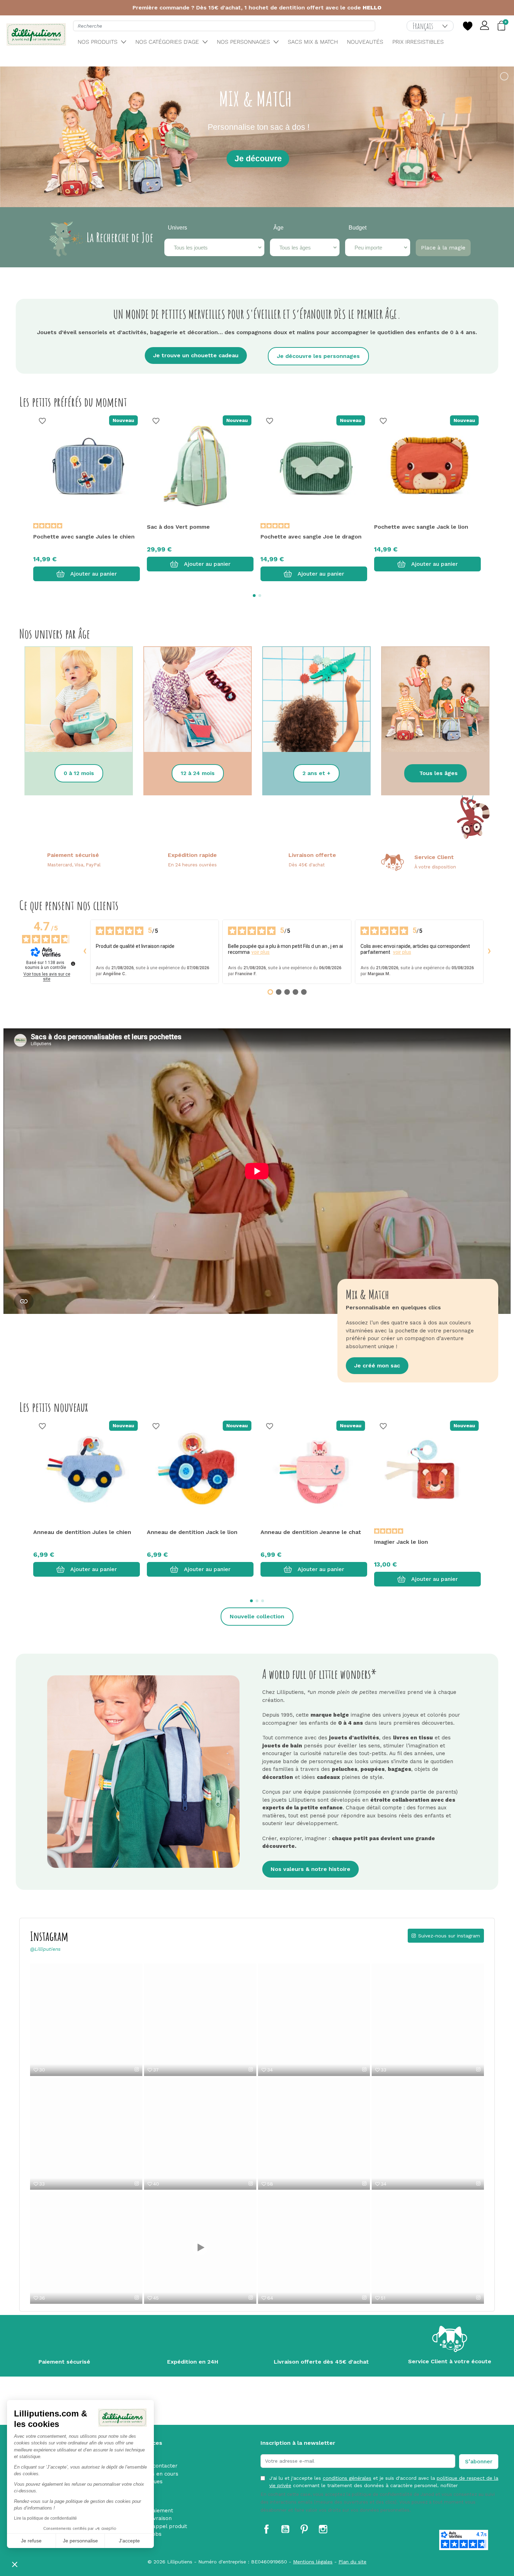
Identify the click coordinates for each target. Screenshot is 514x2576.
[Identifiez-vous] (485, 26)
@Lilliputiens (45, 1949)
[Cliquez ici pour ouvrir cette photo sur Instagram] (364, 2069)
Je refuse (31, 2541)
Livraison (160, 2518)
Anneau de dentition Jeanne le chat (311, 1532)
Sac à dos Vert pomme (178, 527)
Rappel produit (168, 2526)
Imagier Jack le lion (401, 1542)
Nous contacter (158, 2466)
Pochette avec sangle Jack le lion (421, 527)
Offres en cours (158, 2474)
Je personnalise (80, 2541)
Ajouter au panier (94, 574)
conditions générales (347, 2478)
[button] (15, 2564)
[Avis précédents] (85, 952)
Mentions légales (313, 2562)
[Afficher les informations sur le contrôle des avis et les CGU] (73, 964)
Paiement (161, 2511)
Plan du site (352, 2562)
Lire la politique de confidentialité (45, 2518)
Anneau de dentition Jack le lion (192, 1532)
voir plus (260, 952)
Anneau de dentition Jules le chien (82, 1532)
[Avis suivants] (489, 952)
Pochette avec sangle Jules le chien (84, 537)
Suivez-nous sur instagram (449, 1936)
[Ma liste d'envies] (467, 26)
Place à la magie (443, 248)
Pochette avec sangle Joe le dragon (311, 537)
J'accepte (129, 2541)
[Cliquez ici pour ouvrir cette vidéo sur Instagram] (137, 2069)
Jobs (155, 2534)
